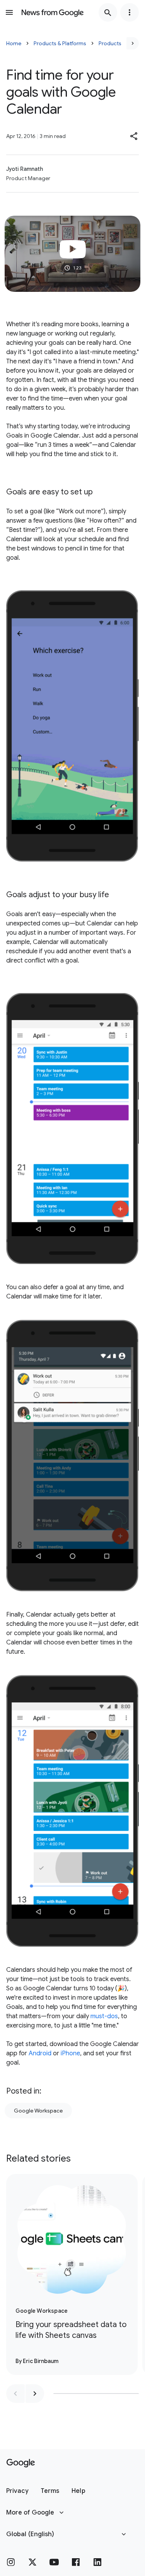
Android (40, 2053)
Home (14, 43)
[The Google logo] (21, 2463)
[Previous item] (15, 2394)
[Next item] (35, 2394)
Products (110, 43)
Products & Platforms (60, 43)
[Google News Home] (53, 12)
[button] (134, 136)
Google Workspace (38, 2111)
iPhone (70, 2053)
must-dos (104, 2016)
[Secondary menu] (130, 12)
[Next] (133, 43)
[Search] (108, 12)
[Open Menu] (9, 12)
